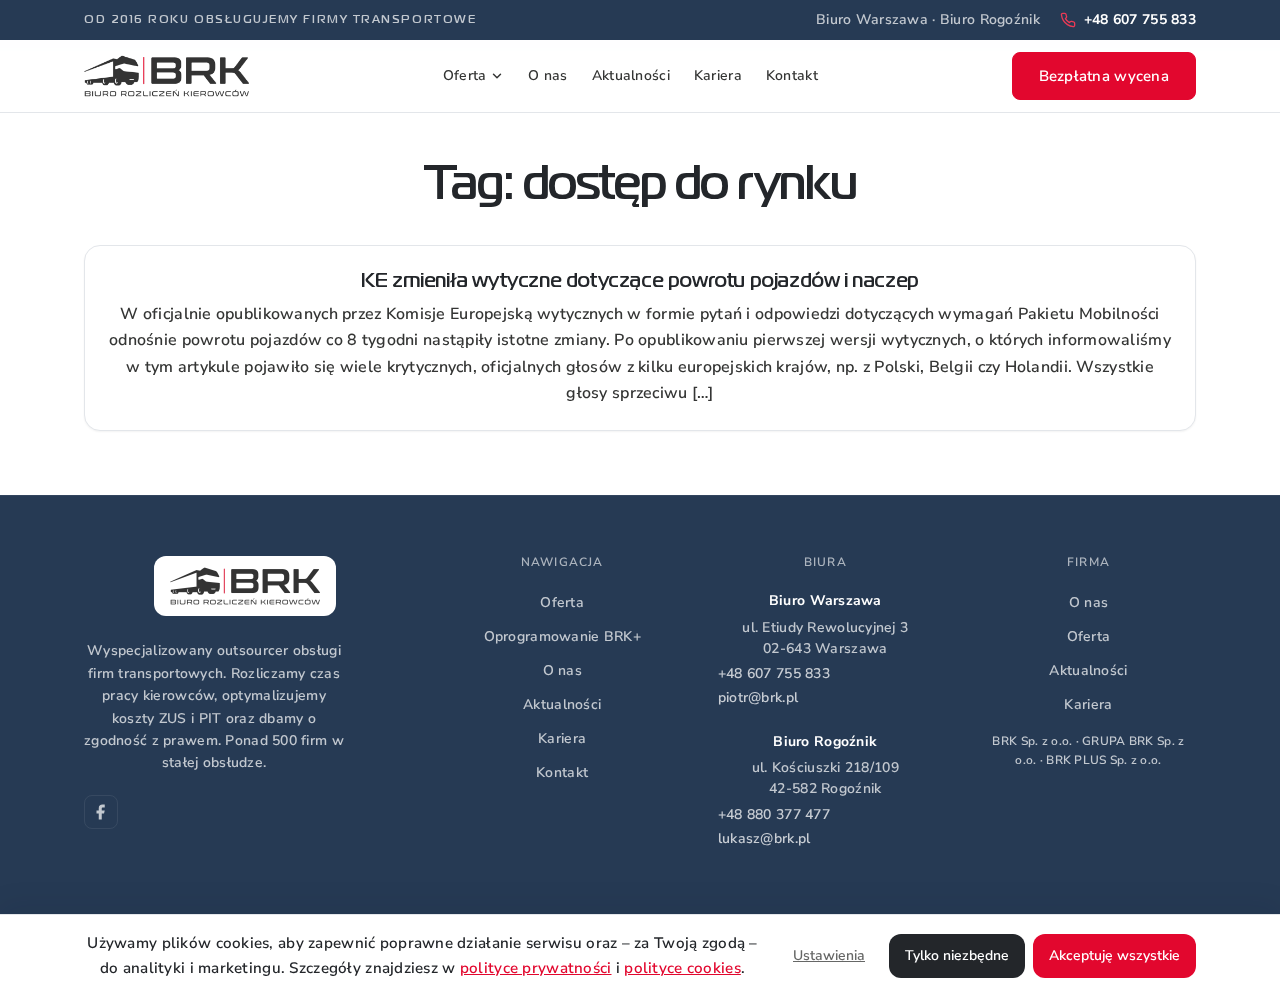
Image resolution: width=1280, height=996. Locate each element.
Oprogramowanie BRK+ (562, 636)
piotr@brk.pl (758, 697)
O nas (547, 75)
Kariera (718, 75)
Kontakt (792, 75)
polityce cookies (682, 968)
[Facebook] (101, 812)
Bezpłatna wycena (1104, 76)
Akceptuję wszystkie (1114, 955)
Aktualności (631, 75)
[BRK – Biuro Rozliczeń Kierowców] (166, 76)
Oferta (465, 75)
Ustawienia (829, 955)
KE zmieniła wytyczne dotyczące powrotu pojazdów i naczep (640, 281)
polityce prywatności (536, 968)
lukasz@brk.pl (764, 838)
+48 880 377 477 (774, 814)
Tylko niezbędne (957, 955)
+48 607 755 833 (774, 673)
